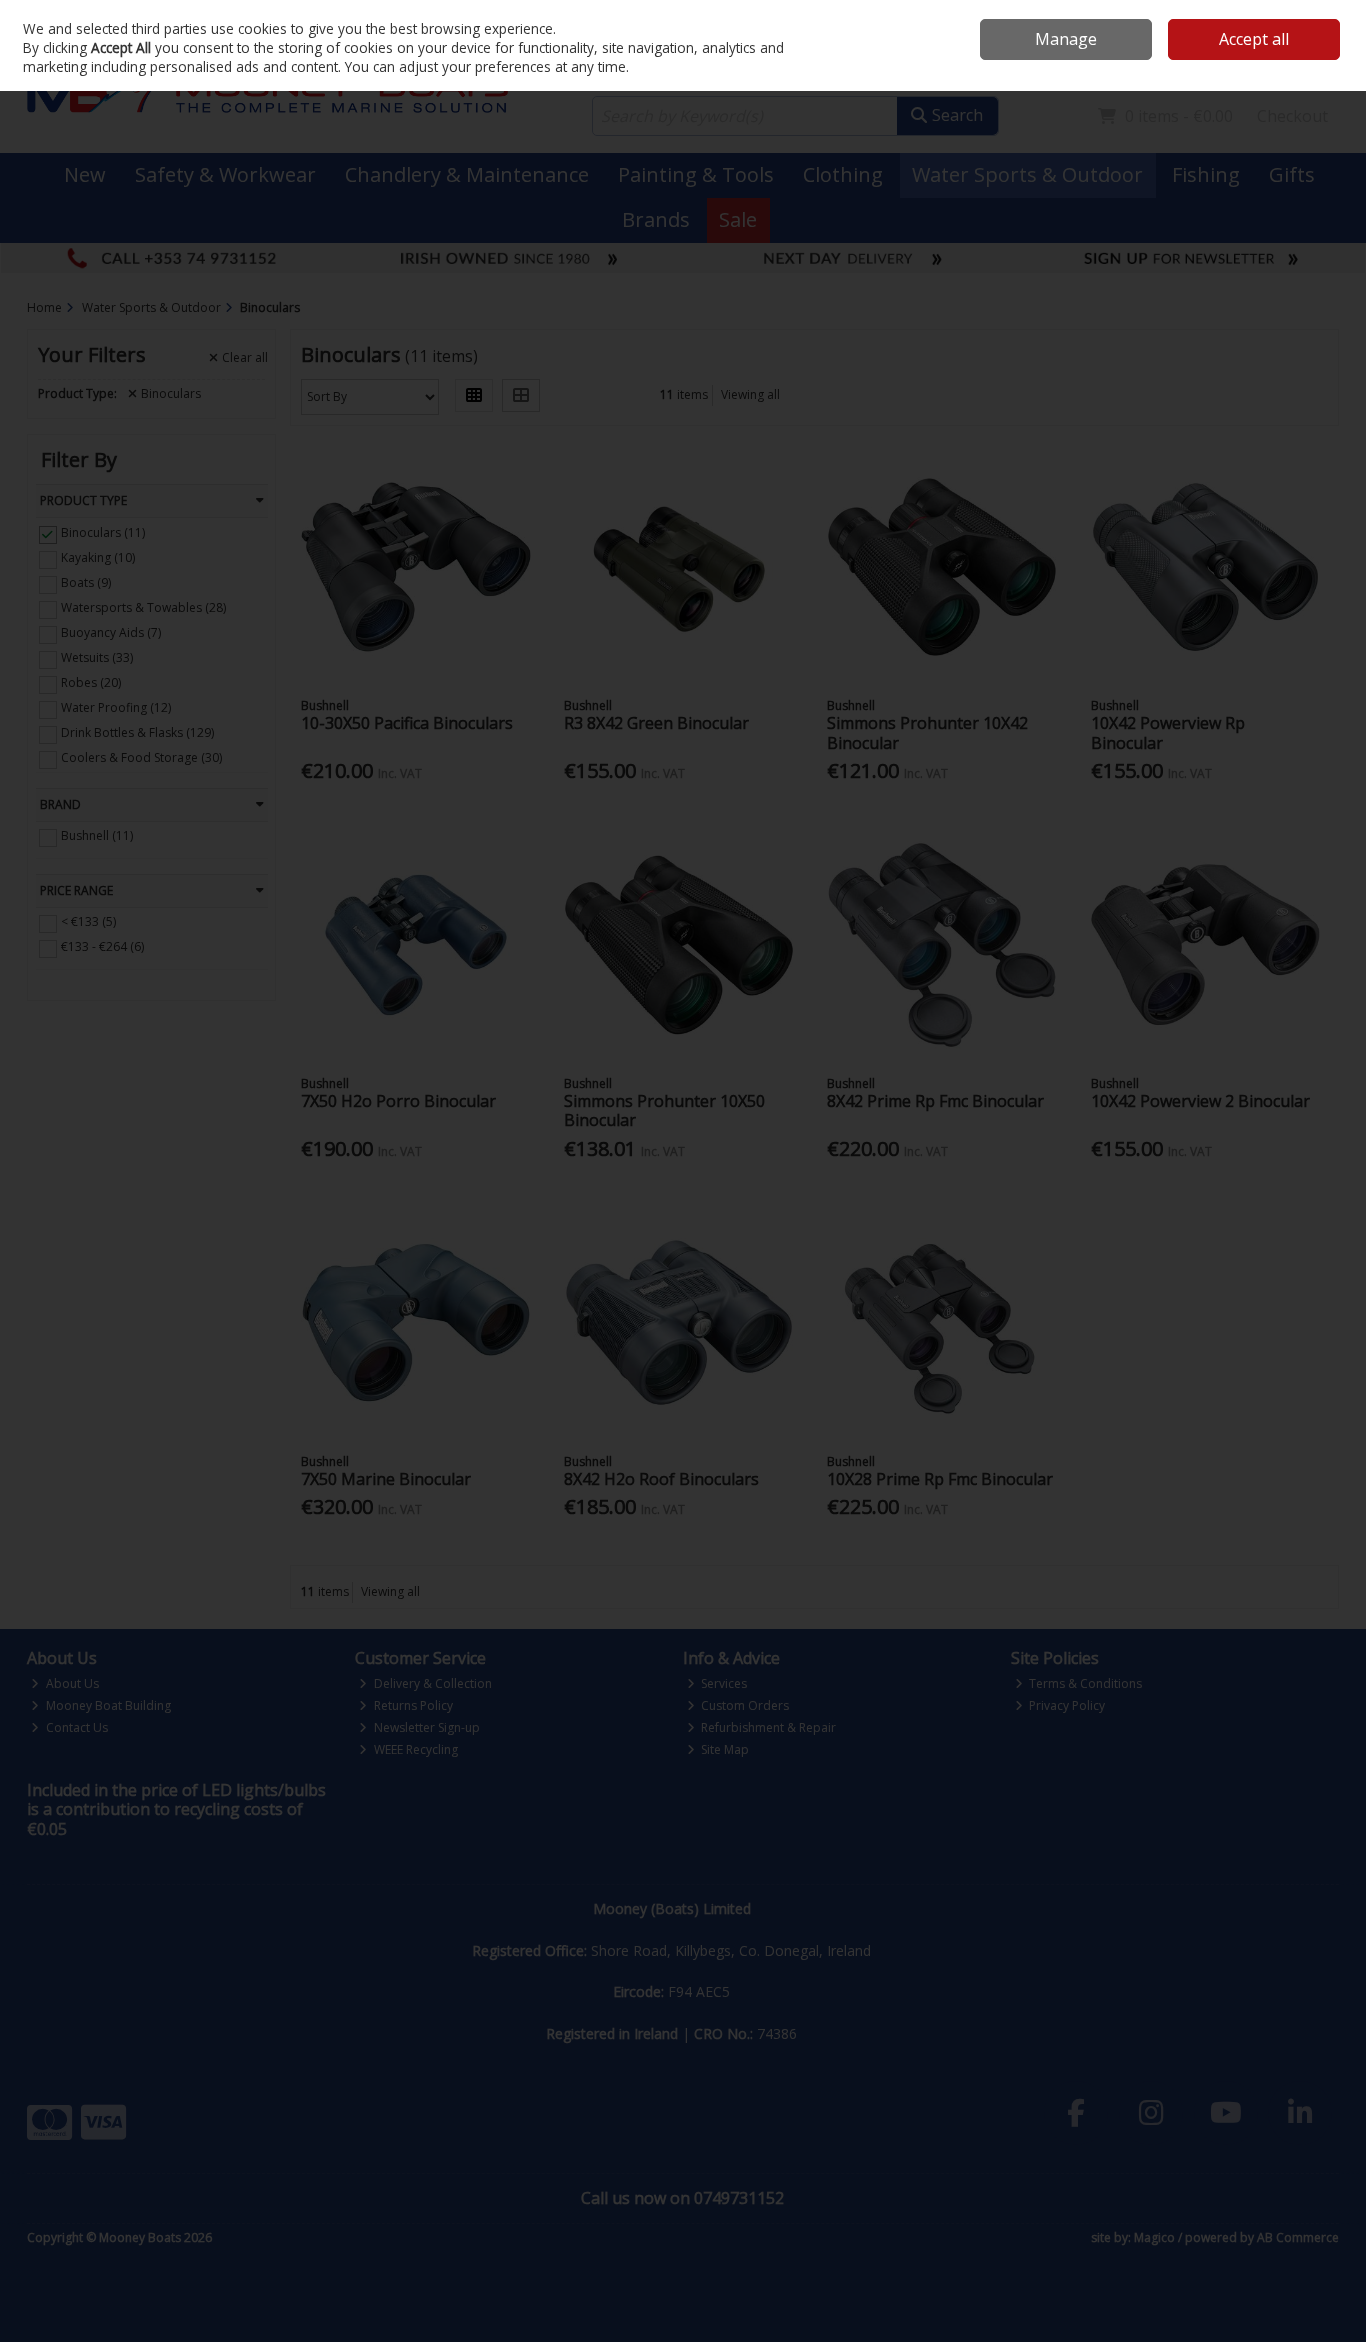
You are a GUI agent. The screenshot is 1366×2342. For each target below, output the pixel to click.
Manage (1066, 39)
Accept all (1254, 39)
